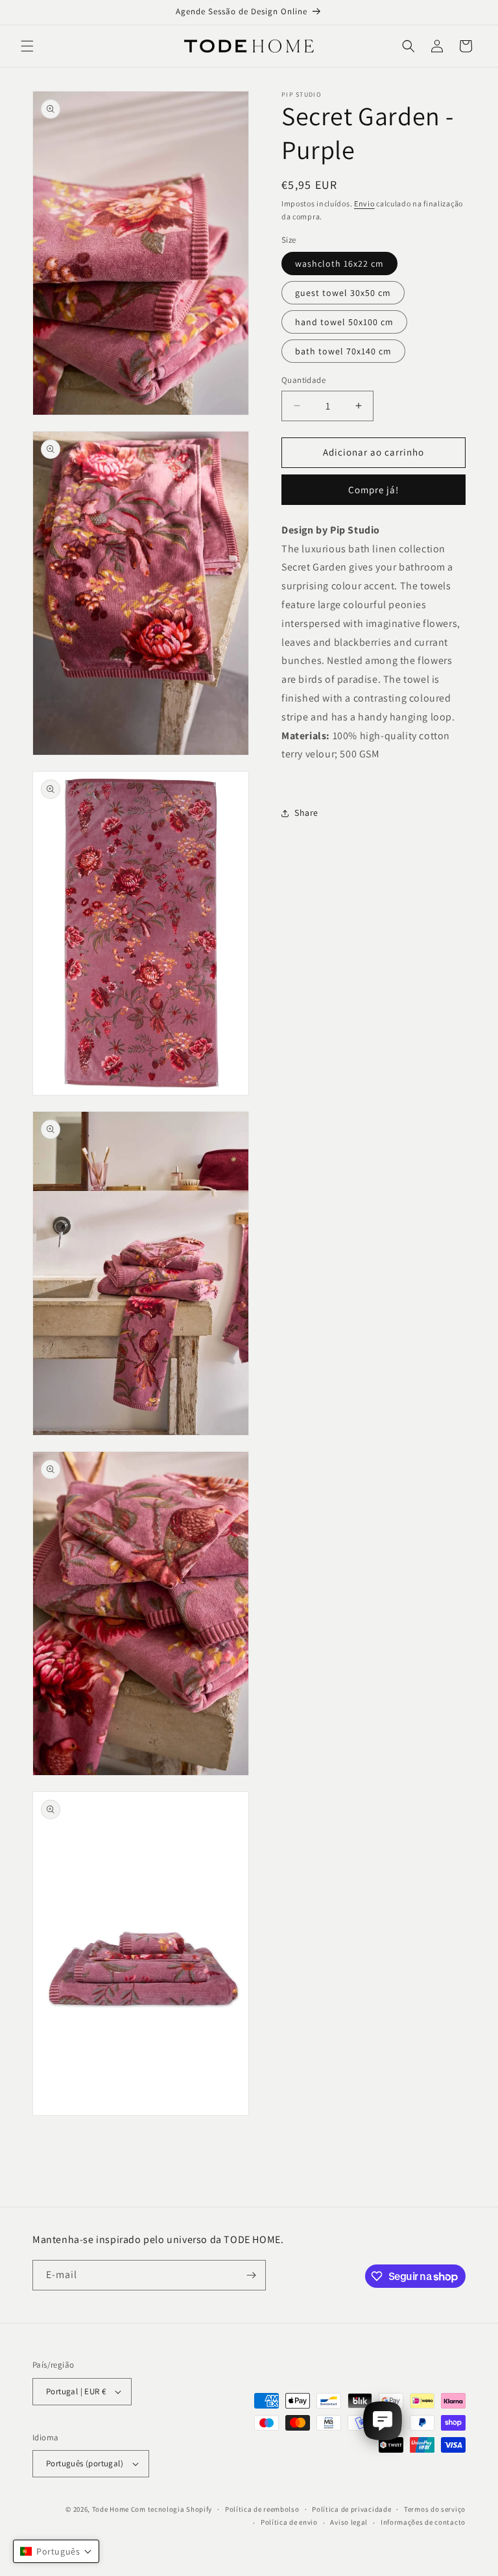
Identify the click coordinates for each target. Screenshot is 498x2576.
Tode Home (111, 2509)
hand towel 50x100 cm (344, 322)
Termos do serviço (435, 2509)
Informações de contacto (423, 2522)
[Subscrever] (251, 2275)
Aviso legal (349, 2522)
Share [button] (306, 813)
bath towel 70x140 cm (343, 351)
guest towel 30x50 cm (343, 293)
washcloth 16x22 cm (339, 264)
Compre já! (373, 490)
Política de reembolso (262, 2509)
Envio (364, 203)
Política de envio (289, 2522)
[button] (27, 46)
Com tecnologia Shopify (172, 2509)
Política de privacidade (351, 2509)
